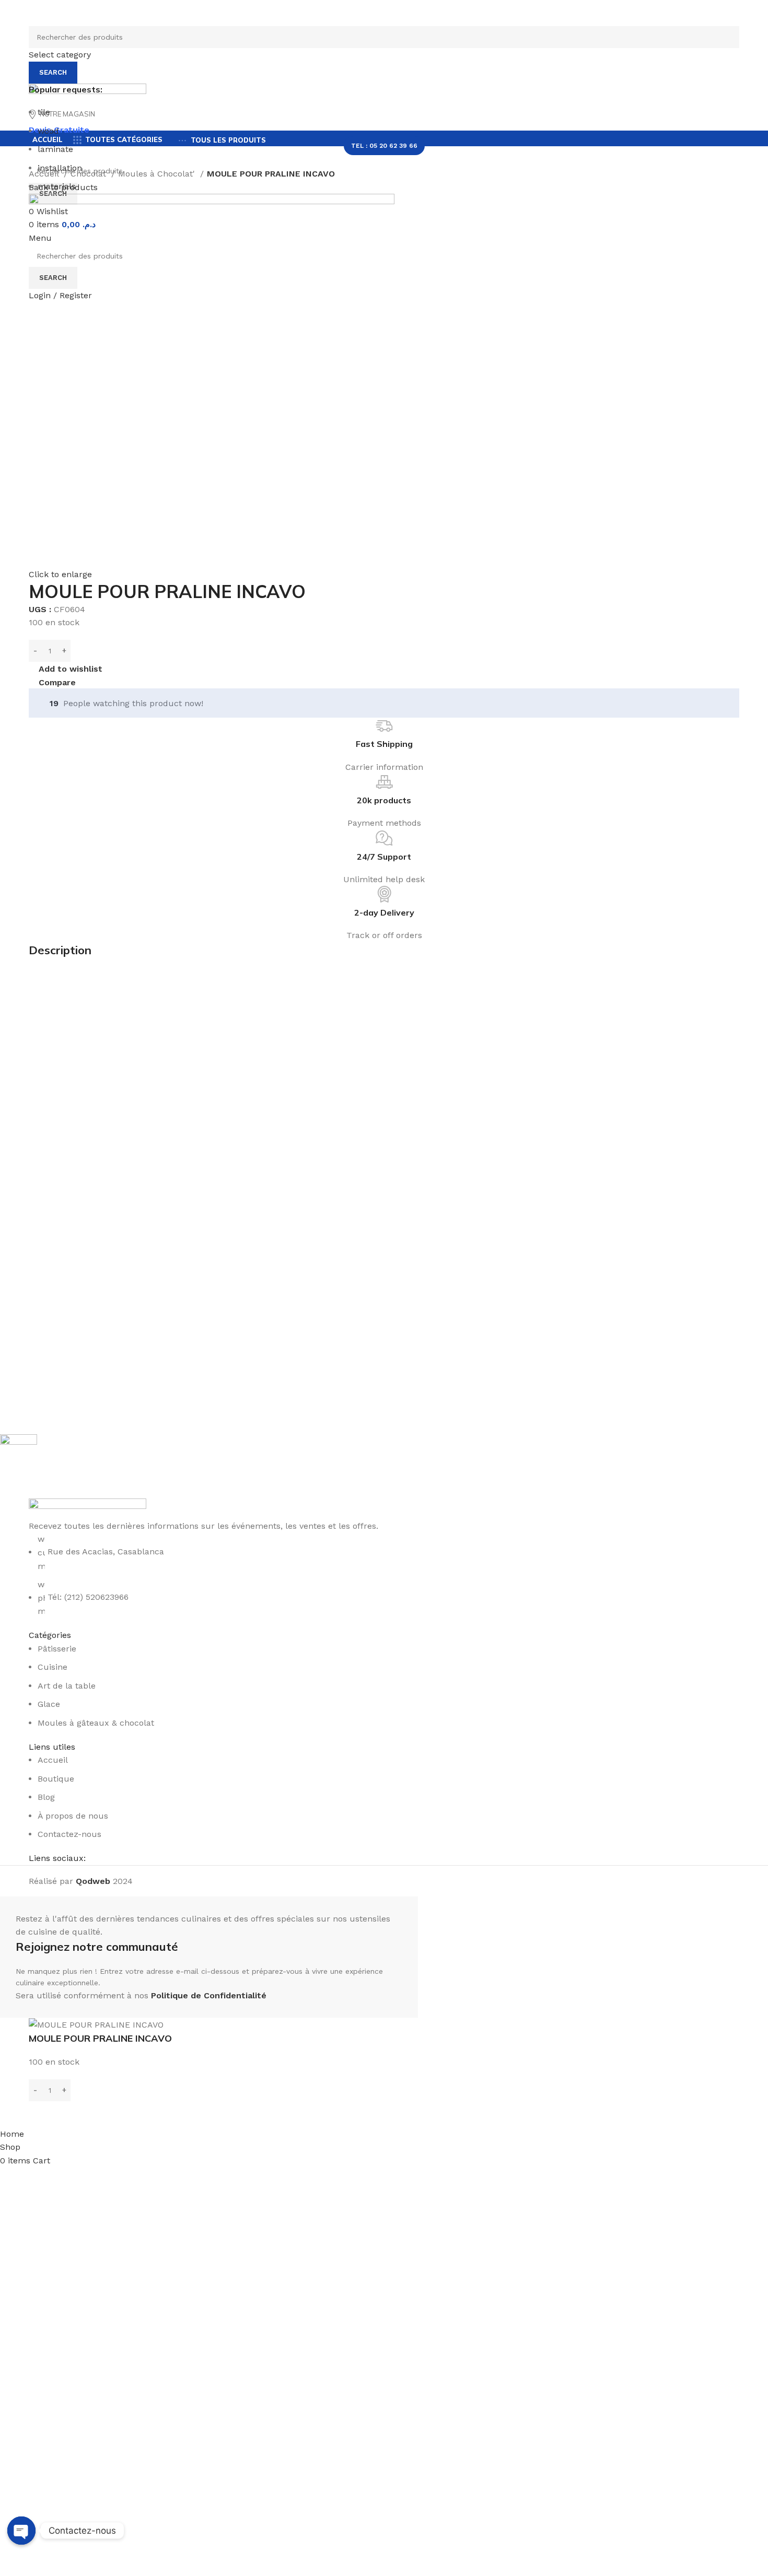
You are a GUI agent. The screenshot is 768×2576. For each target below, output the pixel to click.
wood (48, 131)
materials (57, 186)
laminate (55, 149)
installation (60, 168)
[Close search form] (13, 13)
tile (44, 112)
